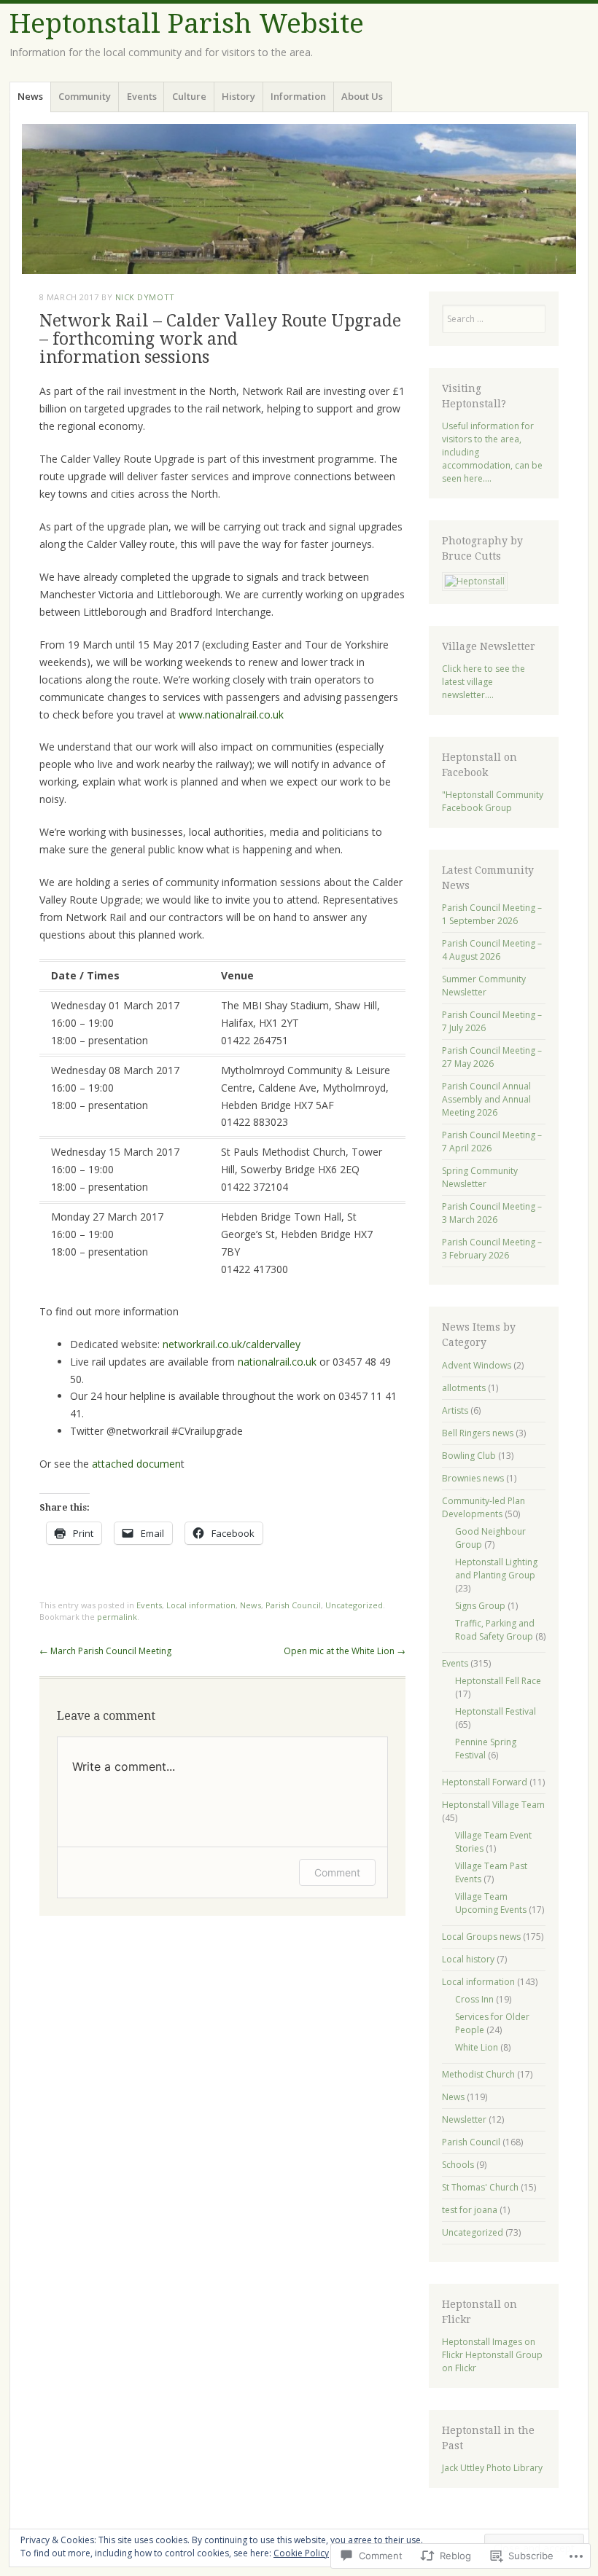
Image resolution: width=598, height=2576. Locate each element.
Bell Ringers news (478, 1433)
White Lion (477, 2047)
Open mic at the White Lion (345, 1651)
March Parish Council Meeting (105, 1651)
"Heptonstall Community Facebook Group (493, 801)
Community (85, 96)
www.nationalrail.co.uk (231, 715)
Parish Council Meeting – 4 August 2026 (492, 950)
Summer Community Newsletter (484, 986)
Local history (468, 1959)
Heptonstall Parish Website (187, 24)
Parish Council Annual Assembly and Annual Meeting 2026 (486, 1099)
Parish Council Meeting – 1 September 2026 (492, 914)
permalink (117, 1617)
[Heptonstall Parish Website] (299, 199)
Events (142, 96)
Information (298, 96)
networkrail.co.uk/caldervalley (232, 1344)
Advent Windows (477, 1365)
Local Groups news (481, 1937)
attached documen (136, 1464)
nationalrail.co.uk (277, 1362)
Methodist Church (478, 2074)
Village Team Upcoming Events (491, 1903)
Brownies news (473, 1478)
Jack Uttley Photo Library (492, 2468)
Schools (458, 2165)
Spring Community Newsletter (480, 1177)
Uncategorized (354, 1605)
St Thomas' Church (480, 2187)
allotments (464, 1388)
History (238, 96)
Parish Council (293, 1605)
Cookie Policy (301, 2553)
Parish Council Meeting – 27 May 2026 (492, 1057)
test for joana (470, 2210)
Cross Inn (474, 1999)
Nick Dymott (145, 297)
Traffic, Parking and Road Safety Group (495, 1630)
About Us (362, 96)
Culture (189, 96)
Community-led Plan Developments (484, 1507)
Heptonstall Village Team (493, 1805)
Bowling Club (469, 1456)
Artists (455, 1410)
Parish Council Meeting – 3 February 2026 (492, 1249)
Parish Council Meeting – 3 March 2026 (492, 1213)
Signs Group (480, 1606)
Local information (201, 1605)
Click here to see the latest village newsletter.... (484, 682)
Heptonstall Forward (485, 1782)
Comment (337, 1872)
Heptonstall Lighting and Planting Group (496, 1569)
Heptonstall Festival (496, 1711)
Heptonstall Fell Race (498, 1681)
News (30, 96)
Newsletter (464, 2119)
